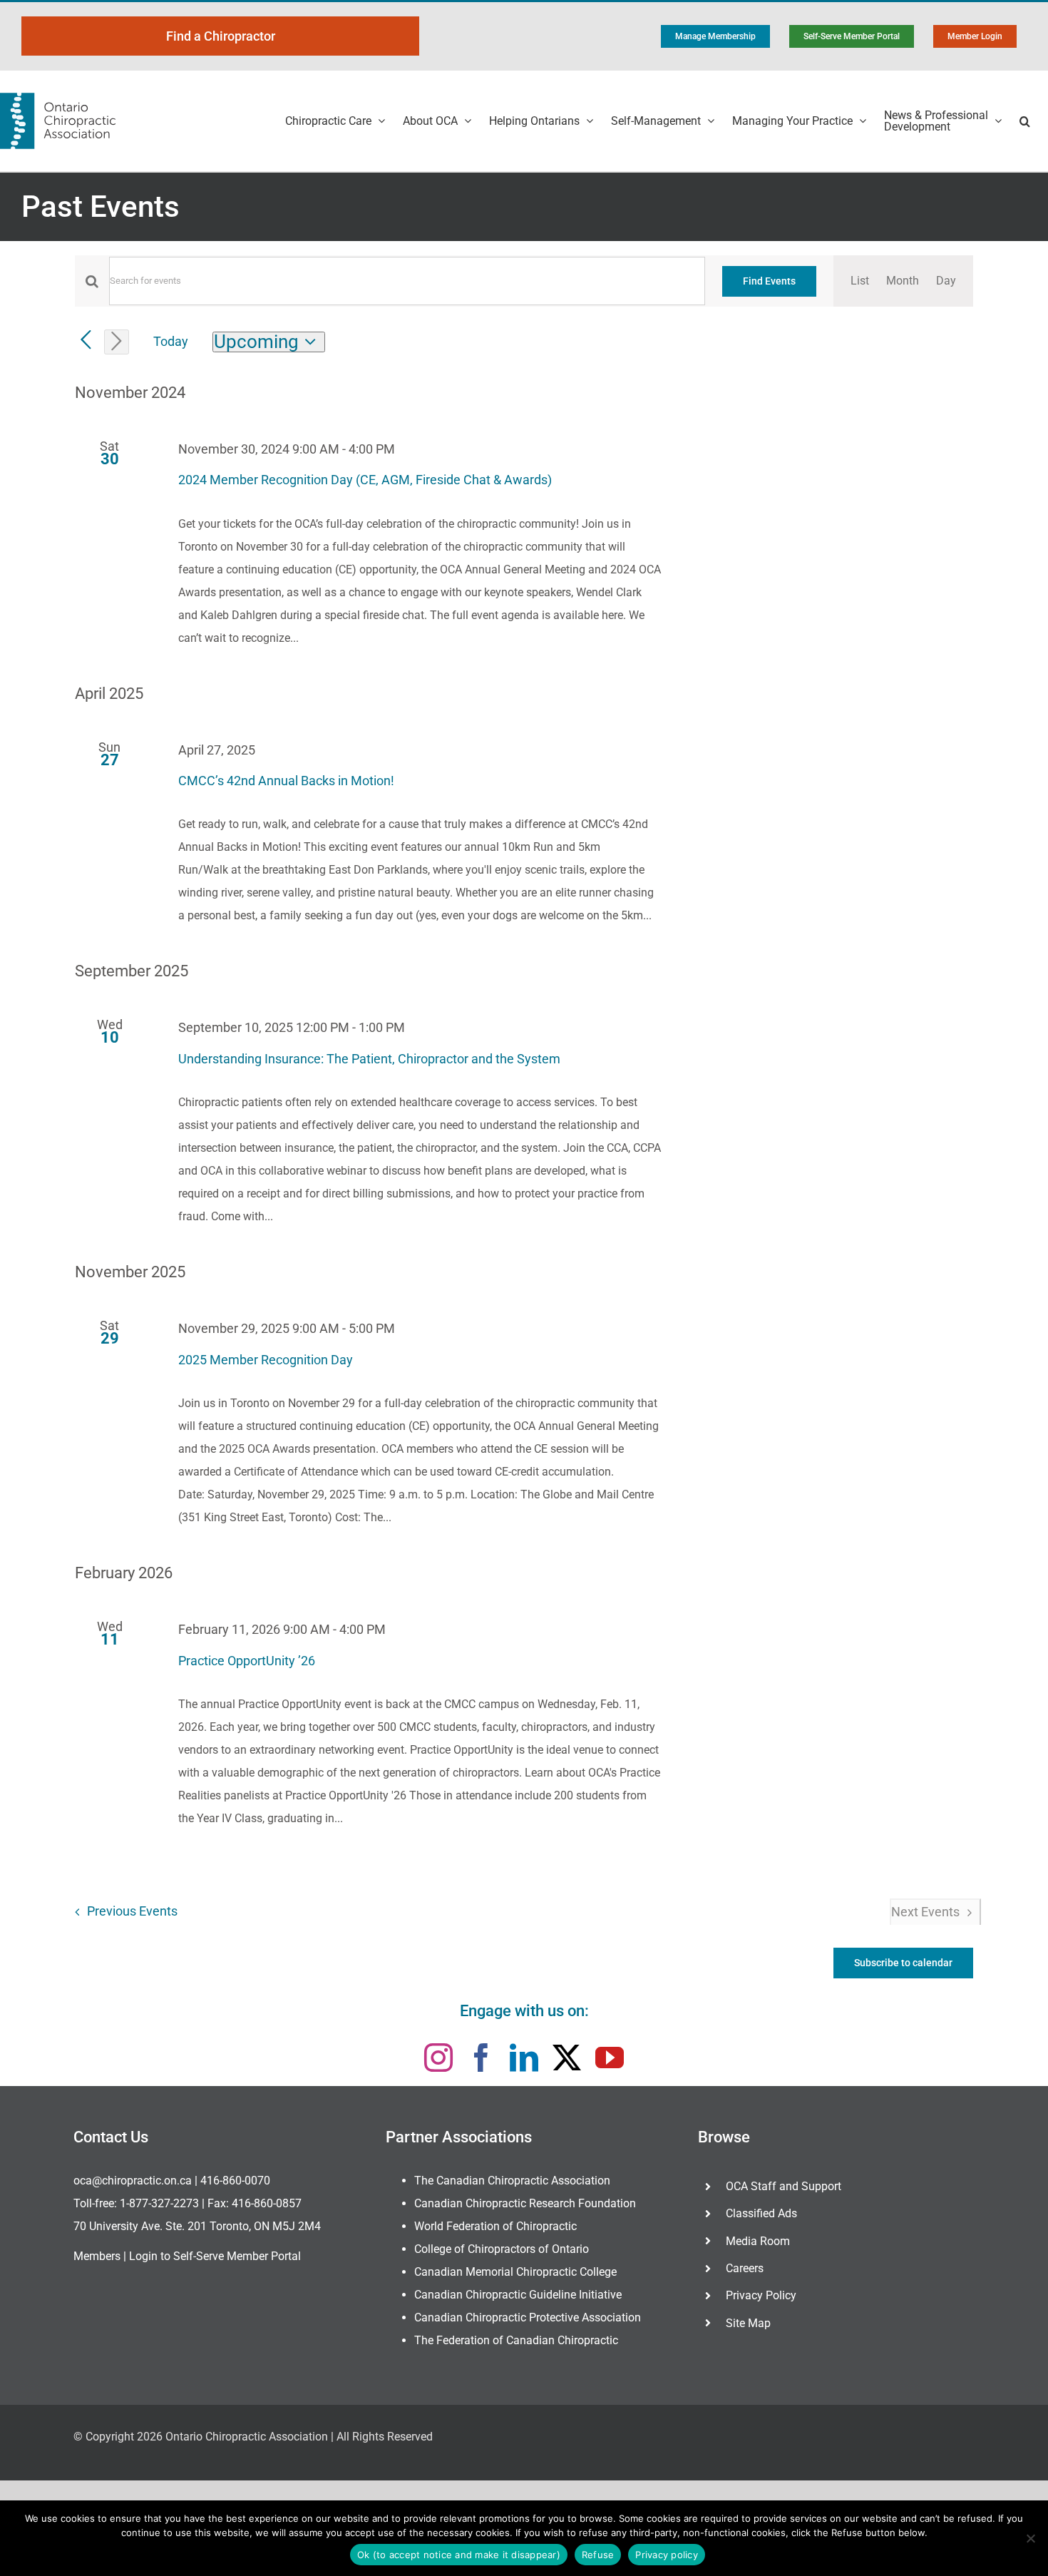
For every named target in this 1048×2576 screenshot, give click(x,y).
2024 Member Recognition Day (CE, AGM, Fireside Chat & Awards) (365, 480)
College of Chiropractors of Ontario (502, 2249)
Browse (724, 2137)
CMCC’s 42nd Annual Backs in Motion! (286, 781)
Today (171, 341)
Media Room (758, 2241)
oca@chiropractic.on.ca (133, 2181)
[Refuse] (1030, 2538)
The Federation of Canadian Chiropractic (516, 2340)
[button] (1025, 121)
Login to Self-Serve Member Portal (215, 2256)
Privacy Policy (761, 2295)
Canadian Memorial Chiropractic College (515, 2272)
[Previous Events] (86, 341)
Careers (745, 2268)
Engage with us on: (524, 2011)
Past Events (101, 206)
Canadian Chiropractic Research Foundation (525, 2203)
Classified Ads (761, 2213)
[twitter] (567, 2058)
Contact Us (111, 2137)
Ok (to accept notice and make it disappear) (459, 2555)
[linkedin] (524, 2058)
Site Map (748, 2323)
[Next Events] (117, 342)
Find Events (769, 281)
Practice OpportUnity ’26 (247, 1661)
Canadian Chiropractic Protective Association (528, 2317)
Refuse (598, 2555)
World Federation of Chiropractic (495, 2226)
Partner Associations (459, 2137)
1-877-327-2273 (159, 2203)
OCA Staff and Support (784, 2186)
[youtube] (610, 2058)
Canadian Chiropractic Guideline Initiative (518, 2295)
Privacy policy (667, 2555)
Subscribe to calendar (903, 1963)
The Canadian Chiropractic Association (512, 2181)
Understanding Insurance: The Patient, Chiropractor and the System (369, 1059)
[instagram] (438, 2058)
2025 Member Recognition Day (266, 1360)
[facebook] (481, 2058)
